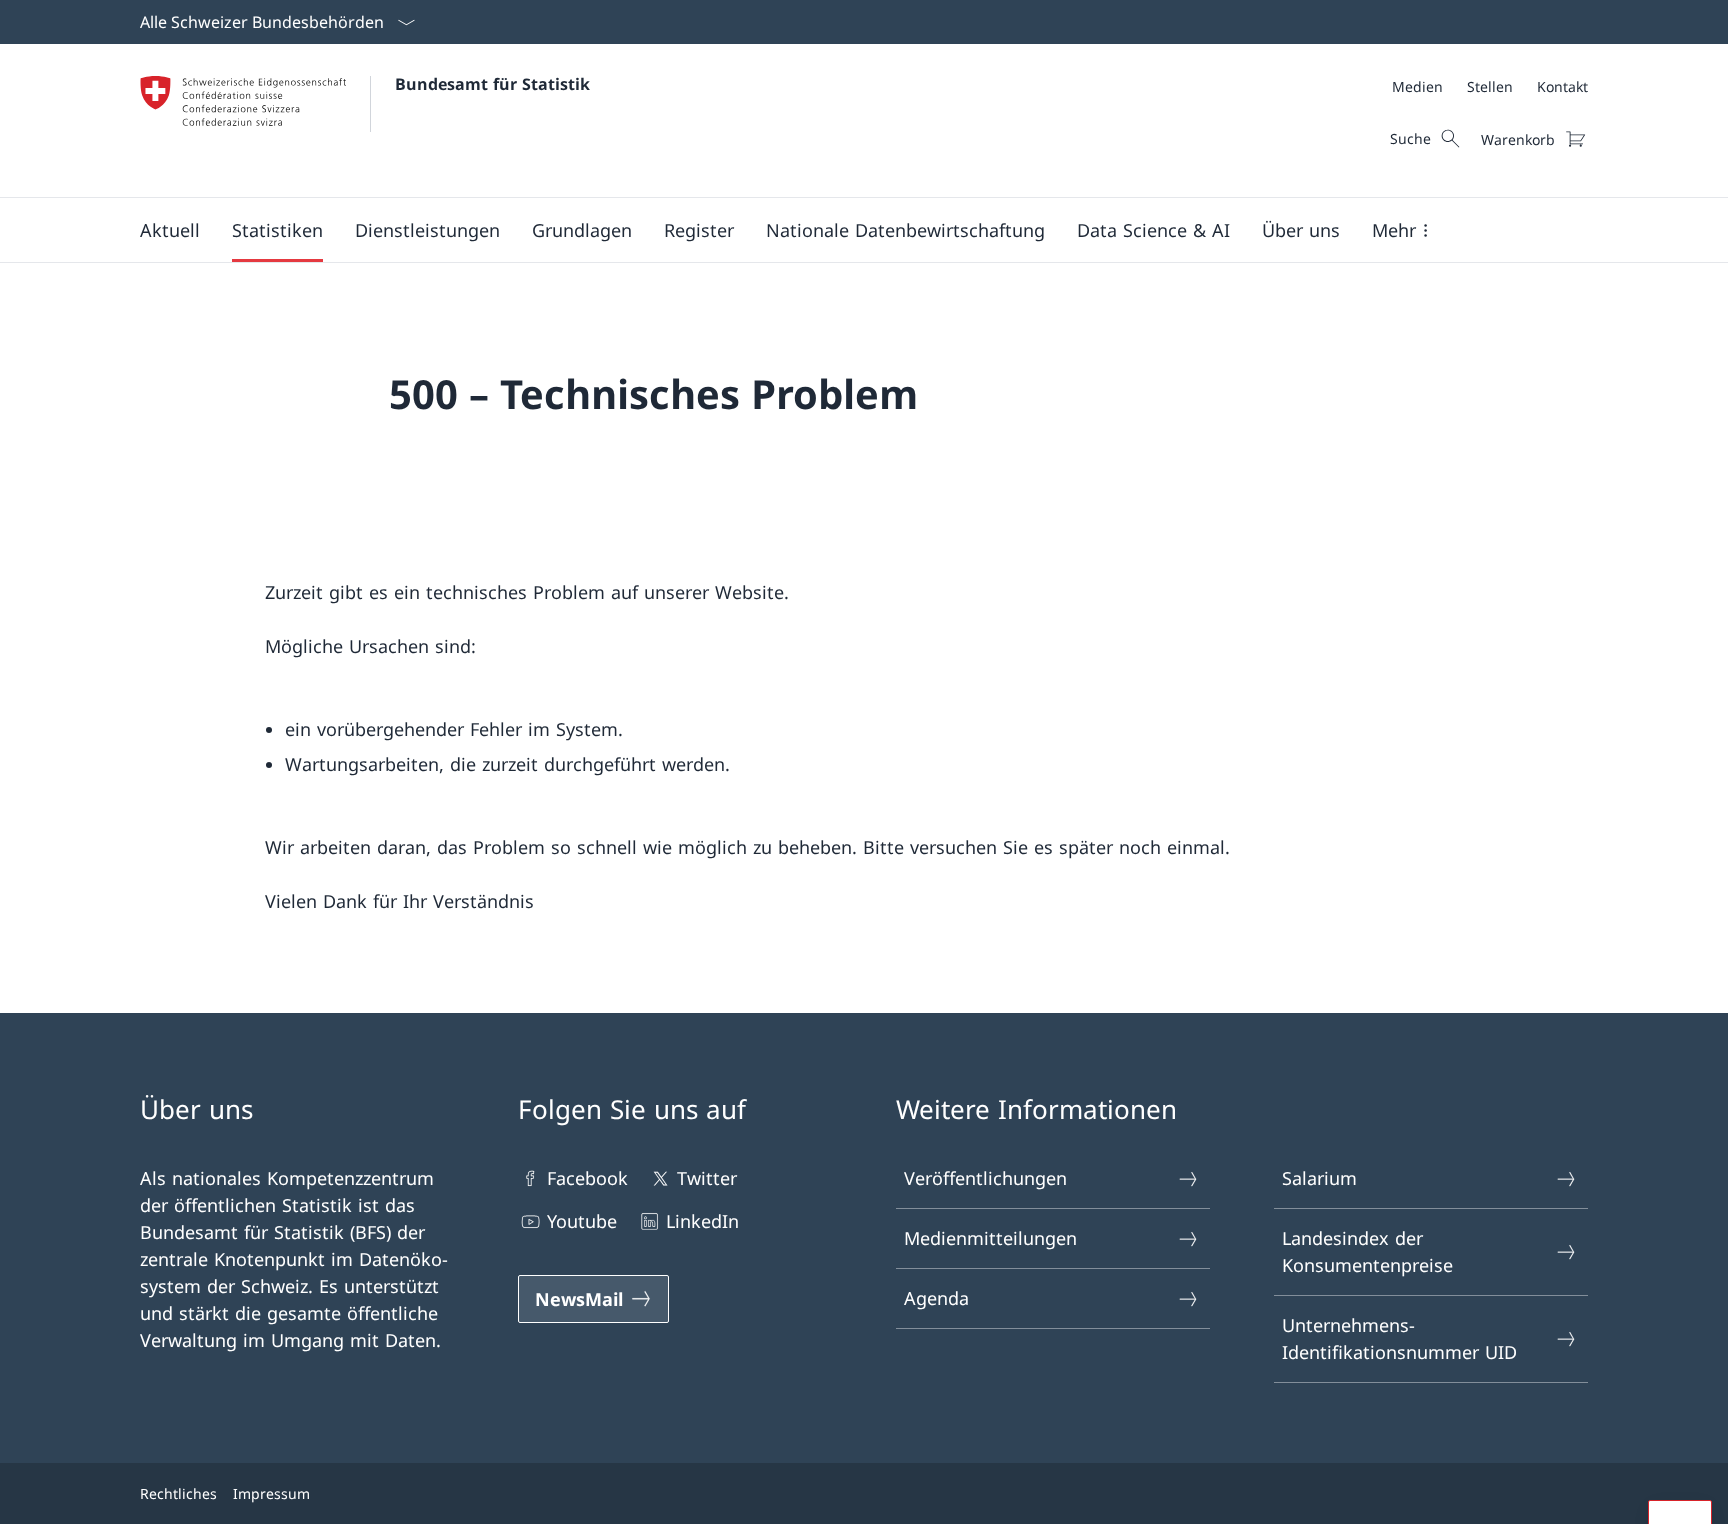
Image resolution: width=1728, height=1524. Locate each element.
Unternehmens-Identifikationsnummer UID (1399, 1338)
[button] (170, 230)
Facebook (587, 1178)
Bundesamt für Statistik (492, 84)
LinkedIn (702, 1221)
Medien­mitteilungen (990, 1238)
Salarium (1319, 1178)
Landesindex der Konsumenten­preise (1367, 1251)
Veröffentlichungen (985, 1178)
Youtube (582, 1221)
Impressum (271, 1493)
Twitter (707, 1178)
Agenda (936, 1298)
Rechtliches (178, 1493)
